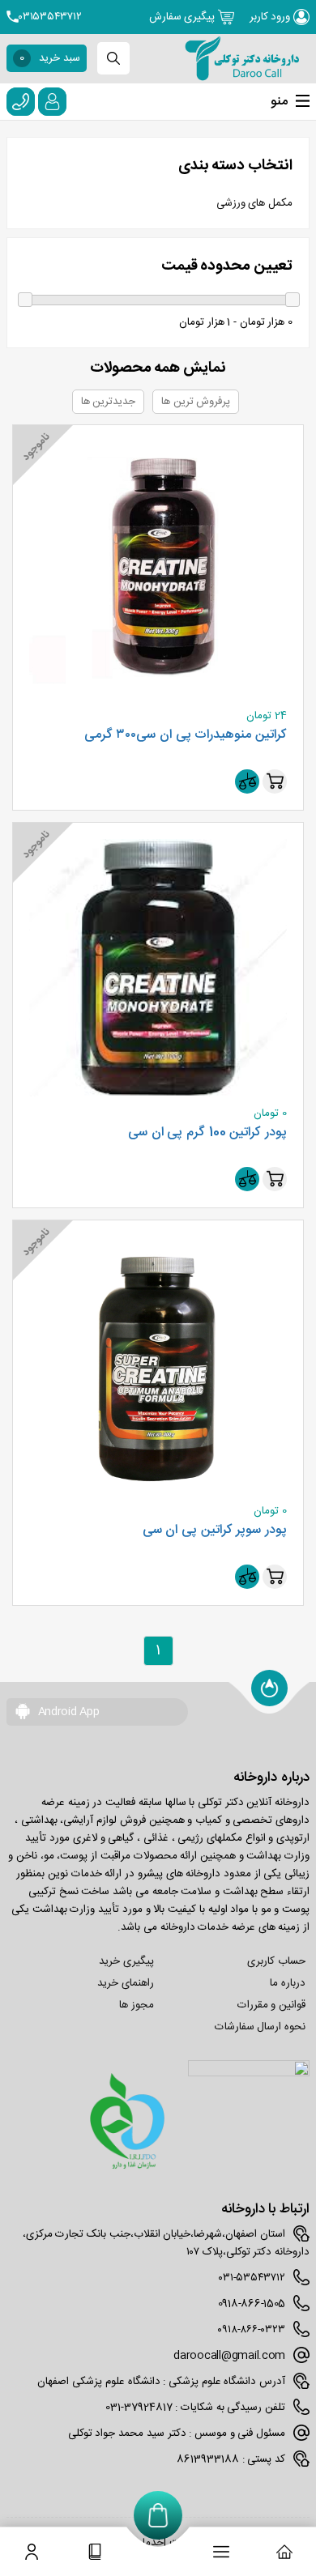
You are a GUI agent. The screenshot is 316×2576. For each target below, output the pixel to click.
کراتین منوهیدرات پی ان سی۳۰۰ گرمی (186, 735)
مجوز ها (137, 2005)
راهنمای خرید (126, 1983)
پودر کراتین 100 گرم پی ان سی (207, 1133)
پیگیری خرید (126, 1961)
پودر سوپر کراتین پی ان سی (215, 1531)
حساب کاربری (276, 1961)
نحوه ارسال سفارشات (260, 2027)
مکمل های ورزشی (254, 203)
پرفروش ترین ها (196, 402)
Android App (67, 1712)
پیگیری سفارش (184, 17)
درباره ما (288, 1983)
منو (279, 102)
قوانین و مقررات (271, 2005)
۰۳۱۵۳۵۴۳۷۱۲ (50, 17)
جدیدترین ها (109, 402)
